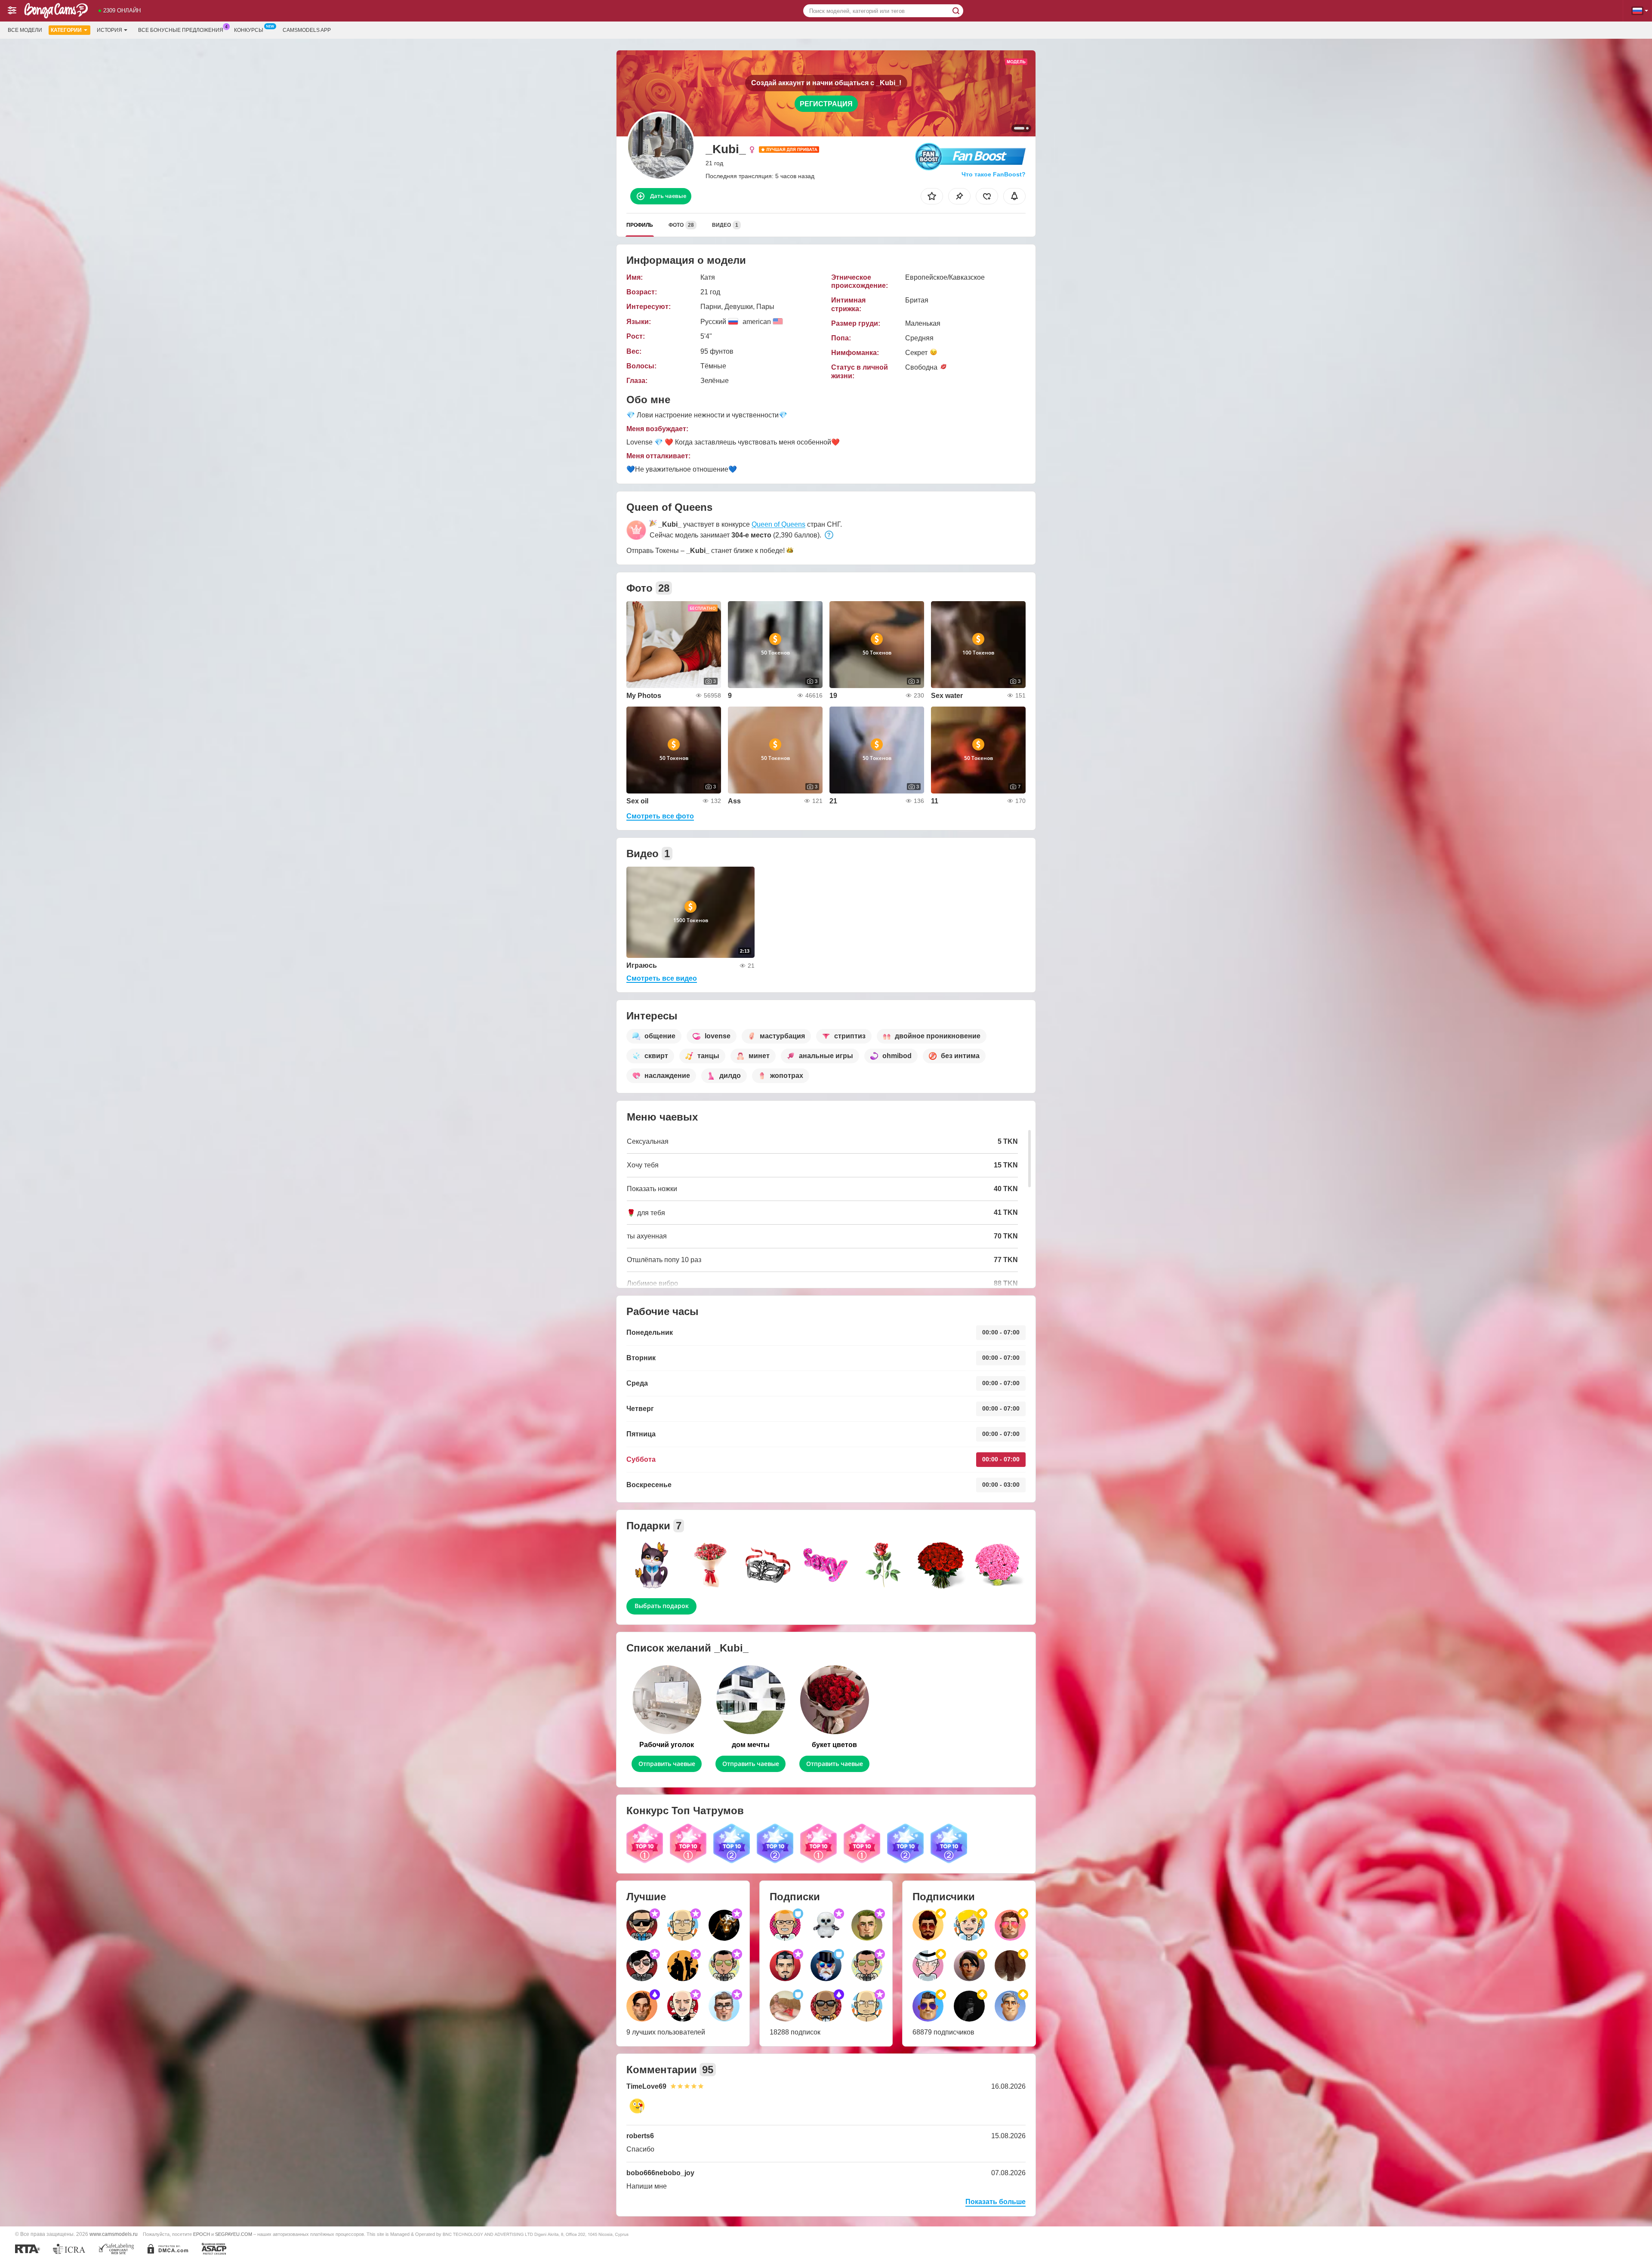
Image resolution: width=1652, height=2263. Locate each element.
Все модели (25, 30)
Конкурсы (249, 30)
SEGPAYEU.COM (234, 2234)
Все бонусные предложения (181, 30)
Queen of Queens (778, 524)
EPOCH (202, 2234)
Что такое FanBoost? (994, 174)
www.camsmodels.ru (114, 2234)
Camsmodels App (307, 30)
